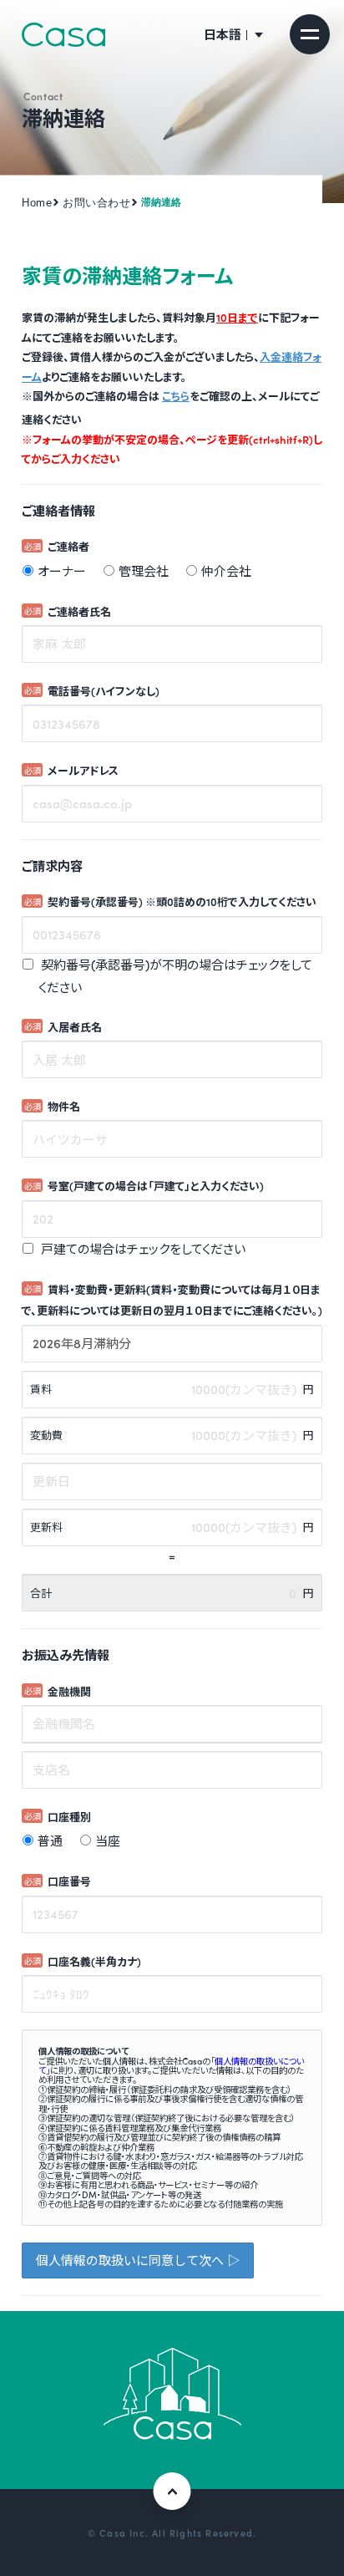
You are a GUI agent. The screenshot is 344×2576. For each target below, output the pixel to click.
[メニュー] (310, 34)
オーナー (62, 571)
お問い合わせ (96, 203)
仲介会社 (226, 571)
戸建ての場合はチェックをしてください (142, 1249)
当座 (108, 1840)
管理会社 (144, 571)
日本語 (223, 34)
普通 (50, 1840)
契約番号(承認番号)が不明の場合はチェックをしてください (175, 976)
